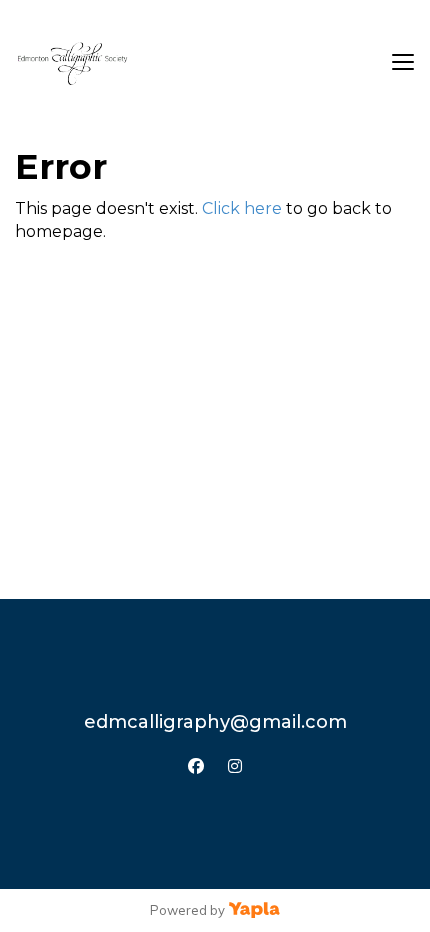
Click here (242, 208)
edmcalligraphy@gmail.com (215, 722)
